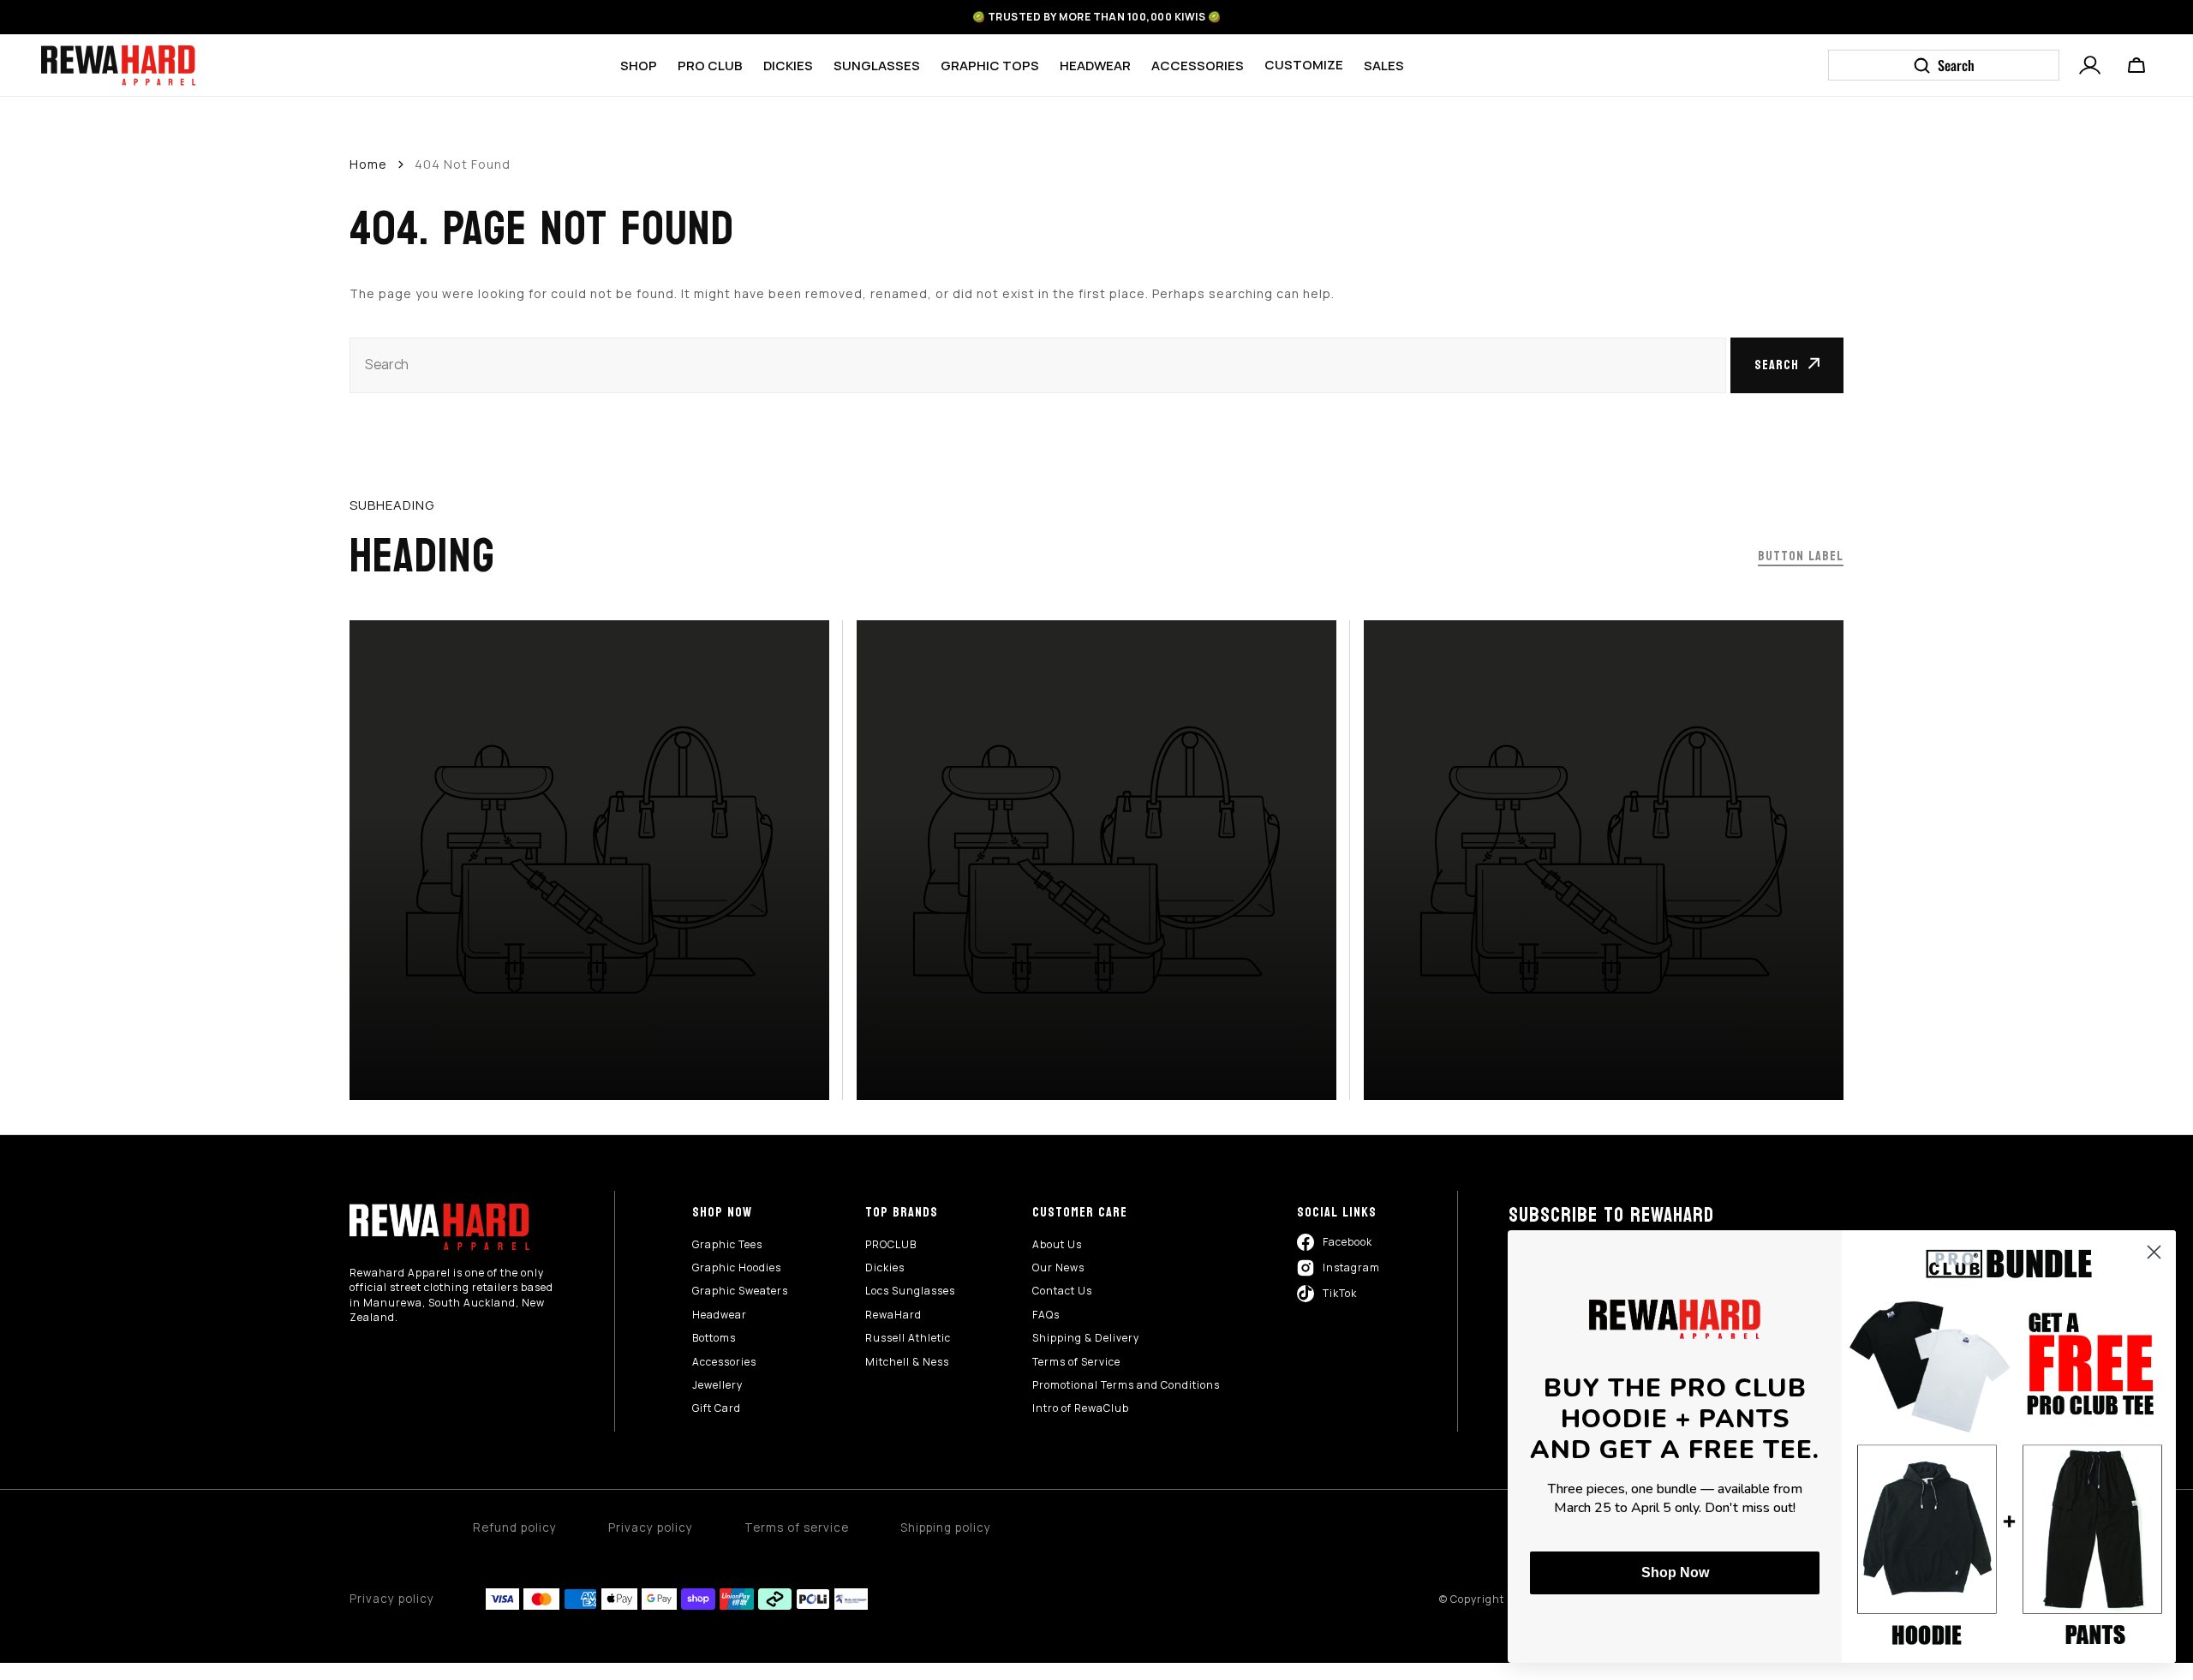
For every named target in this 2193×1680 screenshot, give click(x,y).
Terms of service (797, 1528)
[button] (2090, 63)
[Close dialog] (2154, 1252)
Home (368, 164)
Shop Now (1675, 1572)
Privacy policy (651, 1528)
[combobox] (1038, 365)
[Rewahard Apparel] (118, 66)
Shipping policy (946, 1528)
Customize (1304, 65)
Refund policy (515, 1528)
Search (1777, 365)
